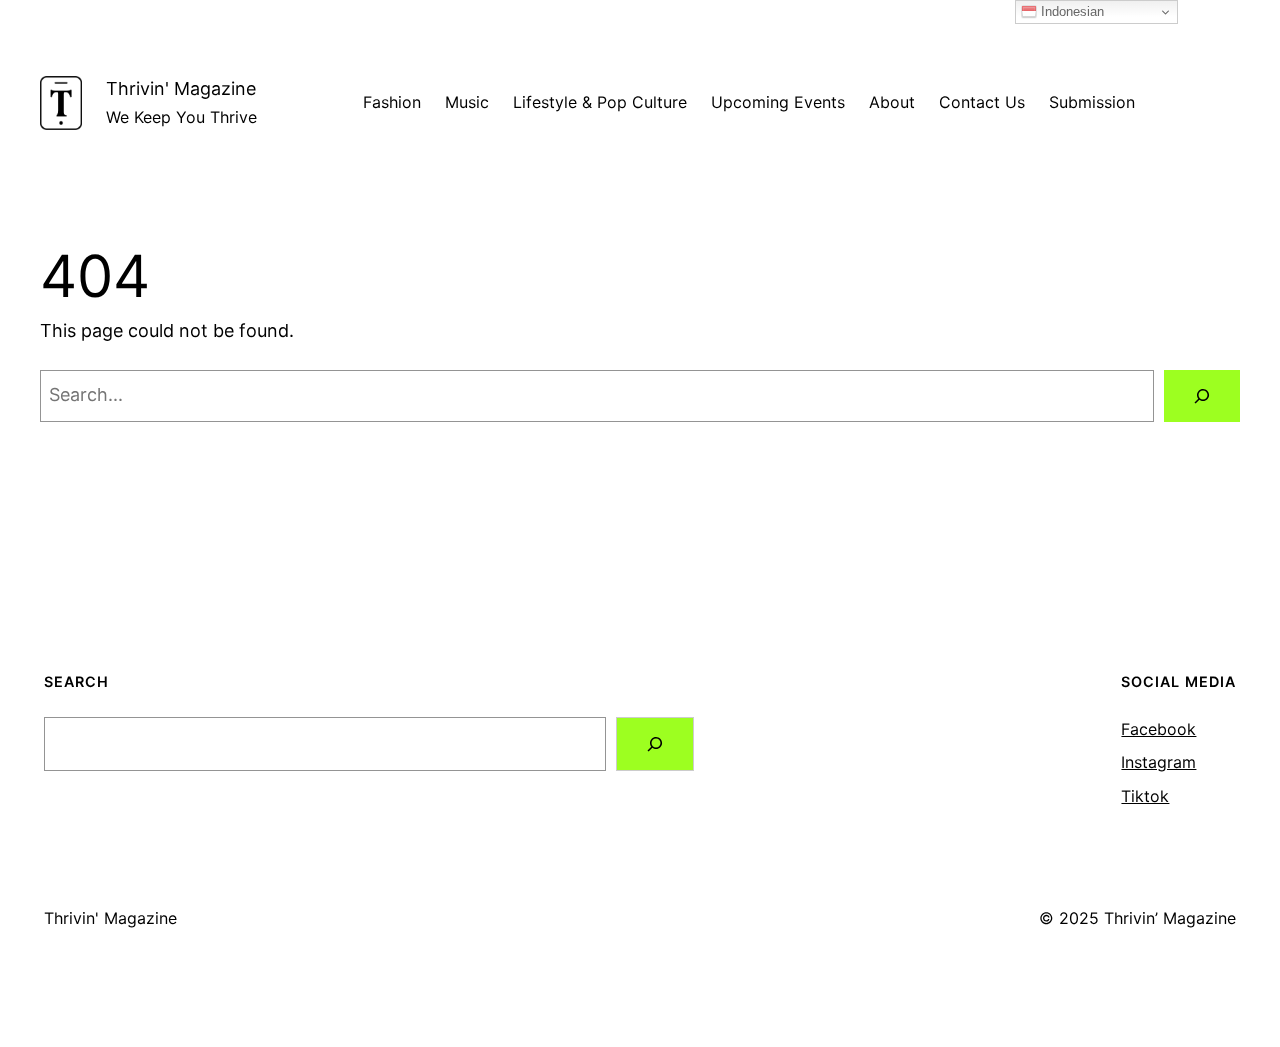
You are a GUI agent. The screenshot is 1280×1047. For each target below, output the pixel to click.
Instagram (1158, 762)
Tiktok (1145, 796)
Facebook (1158, 729)
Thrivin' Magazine (181, 88)
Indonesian (1070, 11)
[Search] (1202, 396)
